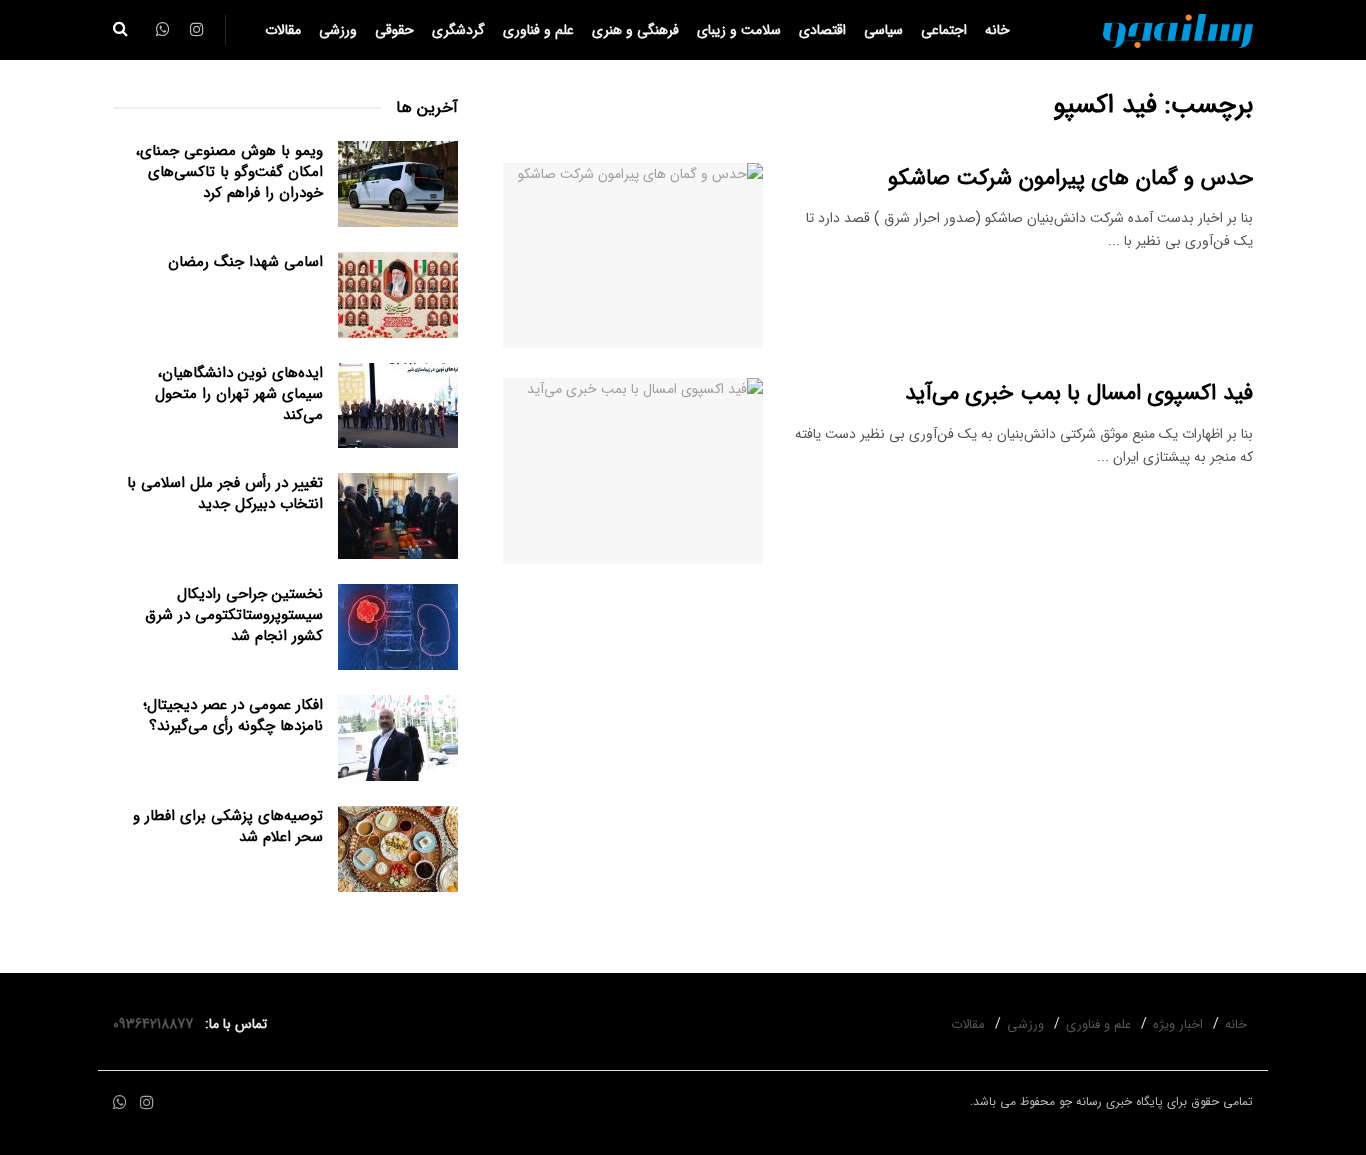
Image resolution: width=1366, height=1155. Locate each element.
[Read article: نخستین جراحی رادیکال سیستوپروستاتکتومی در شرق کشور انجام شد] (398, 627)
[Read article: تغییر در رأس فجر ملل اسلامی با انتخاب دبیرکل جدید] (398, 516)
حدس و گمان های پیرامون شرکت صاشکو (1070, 178)
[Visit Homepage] (1178, 30)
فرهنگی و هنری (635, 30)
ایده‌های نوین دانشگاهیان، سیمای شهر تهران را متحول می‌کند (239, 394)
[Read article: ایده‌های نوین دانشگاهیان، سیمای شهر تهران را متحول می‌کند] (398, 406)
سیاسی (883, 30)
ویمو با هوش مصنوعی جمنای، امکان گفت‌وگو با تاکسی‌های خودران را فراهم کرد (229, 172)
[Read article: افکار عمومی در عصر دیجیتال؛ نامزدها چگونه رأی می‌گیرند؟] (398, 738)
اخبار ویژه (1178, 1024)
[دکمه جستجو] (120, 30)
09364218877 (157, 1024)
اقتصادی (822, 30)
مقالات (283, 30)
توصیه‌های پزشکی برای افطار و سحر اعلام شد (228, 826)
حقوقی (394, 30)
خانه (997, 30)
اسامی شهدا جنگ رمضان (245, 262)
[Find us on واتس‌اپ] (120, 1103)
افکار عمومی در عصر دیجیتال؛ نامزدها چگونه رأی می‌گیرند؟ (233, 715)
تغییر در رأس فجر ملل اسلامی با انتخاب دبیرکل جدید (225, 493)
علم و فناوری (538, 30)
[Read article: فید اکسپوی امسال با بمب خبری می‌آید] (633, 471)
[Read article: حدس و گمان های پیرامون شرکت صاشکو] (633, 256)
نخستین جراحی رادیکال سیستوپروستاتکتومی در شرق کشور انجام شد (234, 615)
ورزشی (338, 30)
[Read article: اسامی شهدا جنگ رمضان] (398, 295)
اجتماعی (944, 30)
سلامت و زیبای (739, 30)
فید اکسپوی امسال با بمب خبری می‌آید (1079, 393)
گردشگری (458, 30)
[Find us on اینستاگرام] (147, 1103)
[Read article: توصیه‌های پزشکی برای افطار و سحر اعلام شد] (398, 849)
